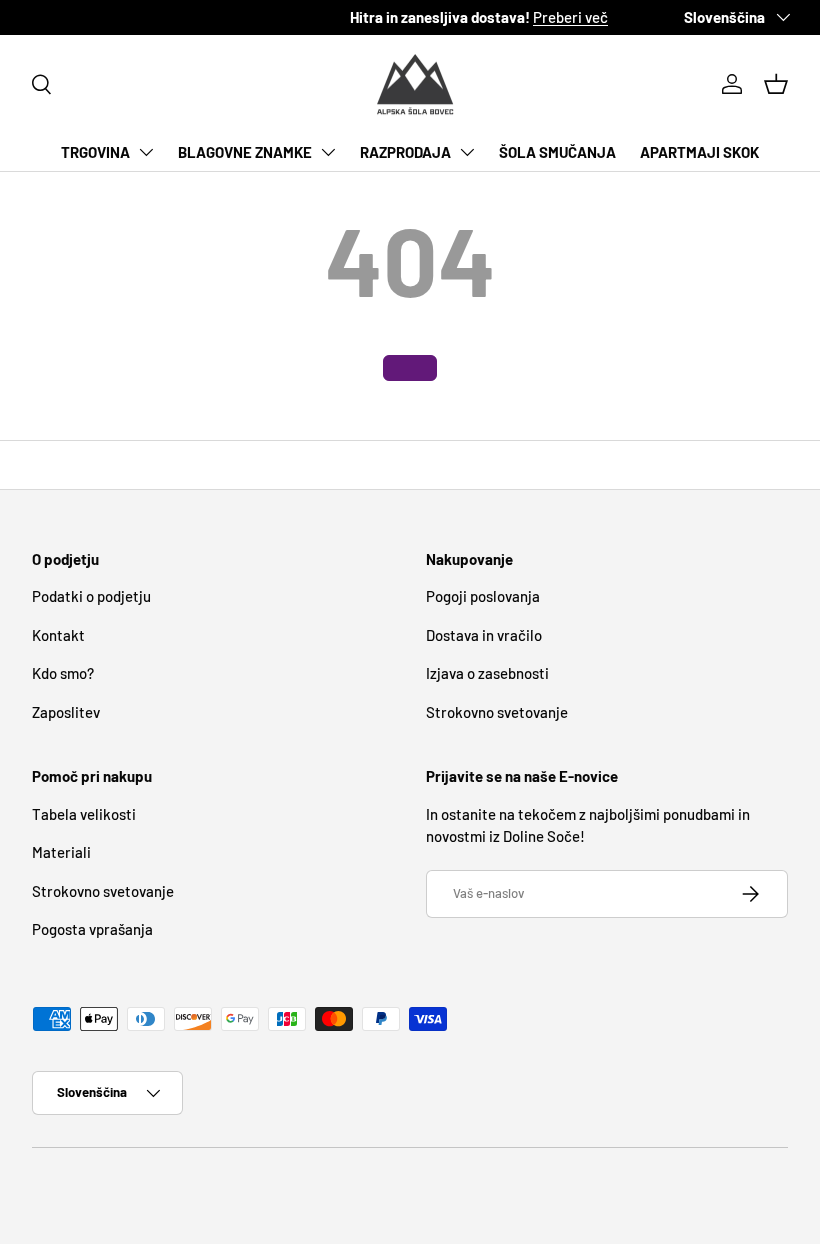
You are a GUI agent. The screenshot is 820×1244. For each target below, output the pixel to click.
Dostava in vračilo (484, 635)
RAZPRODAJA (405, 152)
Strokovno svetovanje (497, 712)
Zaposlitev (66, 712)
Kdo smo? (63, 673)
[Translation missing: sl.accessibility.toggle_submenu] (146, 152)
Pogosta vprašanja (92, 929)
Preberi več (275, 17)
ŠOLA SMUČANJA (557, 152)
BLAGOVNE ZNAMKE (245, 152)
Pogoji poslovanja (483, 596)
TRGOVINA (95, 152)
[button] (776, 84)
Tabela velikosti (84, 814)
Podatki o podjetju (91, 596)
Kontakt (58, 635)
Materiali (61, 852)
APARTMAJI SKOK (699, 152)
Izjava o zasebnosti (487, 673)
